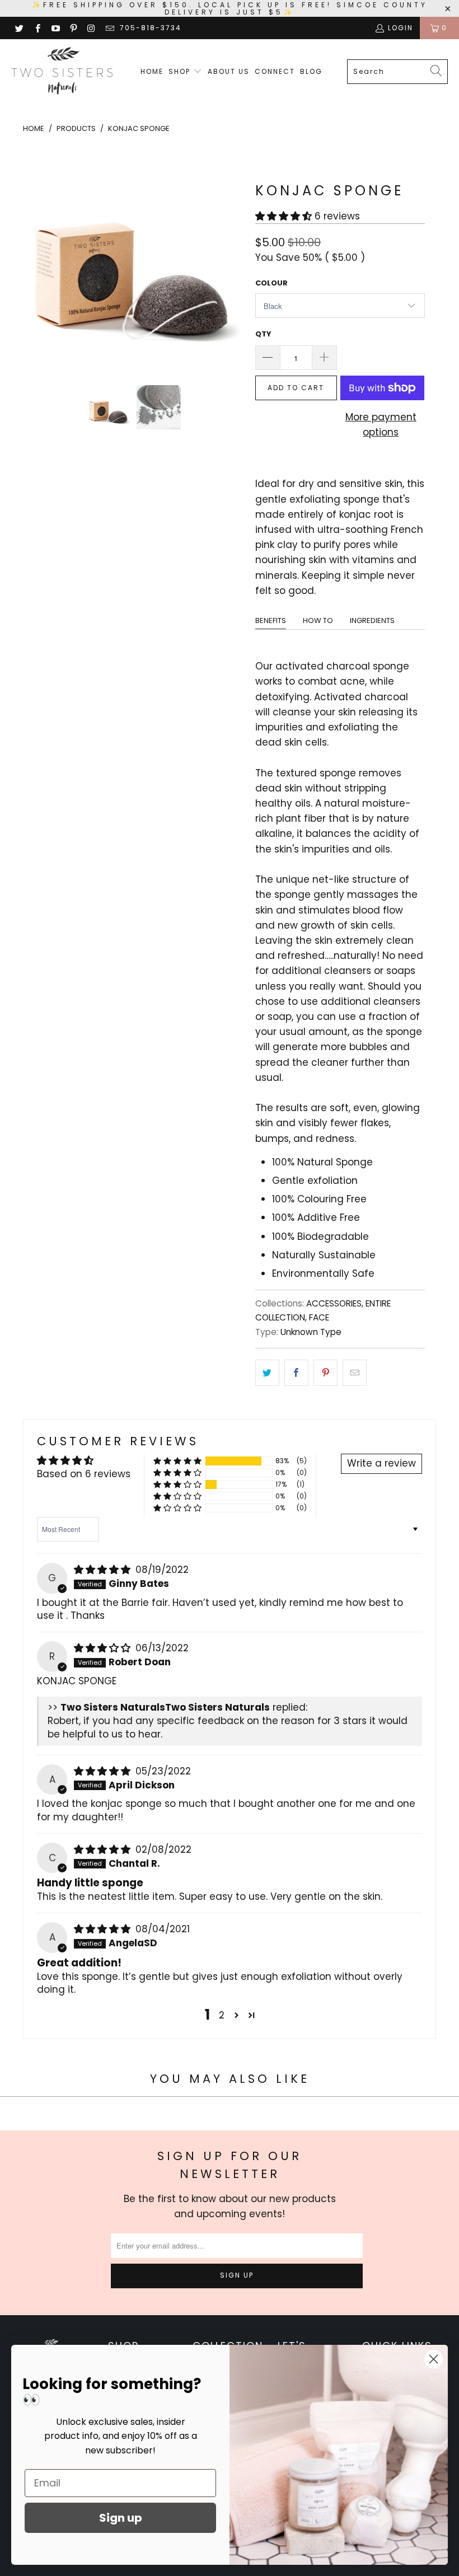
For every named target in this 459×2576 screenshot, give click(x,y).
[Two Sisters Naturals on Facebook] (37, 28)
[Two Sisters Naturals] (63, 72)
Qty (263, 334)
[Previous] (34, 258)
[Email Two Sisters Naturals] (109, 28)
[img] (102, 1570)
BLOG (311, 71)
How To (318, 620)
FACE (319, 1317)
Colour (271, 283)
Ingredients (372, 620)
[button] (284, 216)
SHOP (181, 71)
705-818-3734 (151, 28)
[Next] (233, 258)
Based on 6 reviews (84, 1474)
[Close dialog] (434, 2359)
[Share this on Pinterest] (325, 1373)
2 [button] (222, 2015)
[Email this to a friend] (355, 1373)
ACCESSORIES (334, 1303)
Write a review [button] (381, 1463)
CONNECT (275, 71)
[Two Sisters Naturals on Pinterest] (73, 28)
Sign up (121, 2518)
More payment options (381, 425)
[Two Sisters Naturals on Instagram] (91, 28)
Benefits (271, 620)
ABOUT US (229, 71)
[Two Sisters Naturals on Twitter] (19, 28)
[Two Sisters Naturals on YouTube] (55, 28)
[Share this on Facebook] (296, 1373)
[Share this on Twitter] (267, 1373)
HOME (152, 71)
